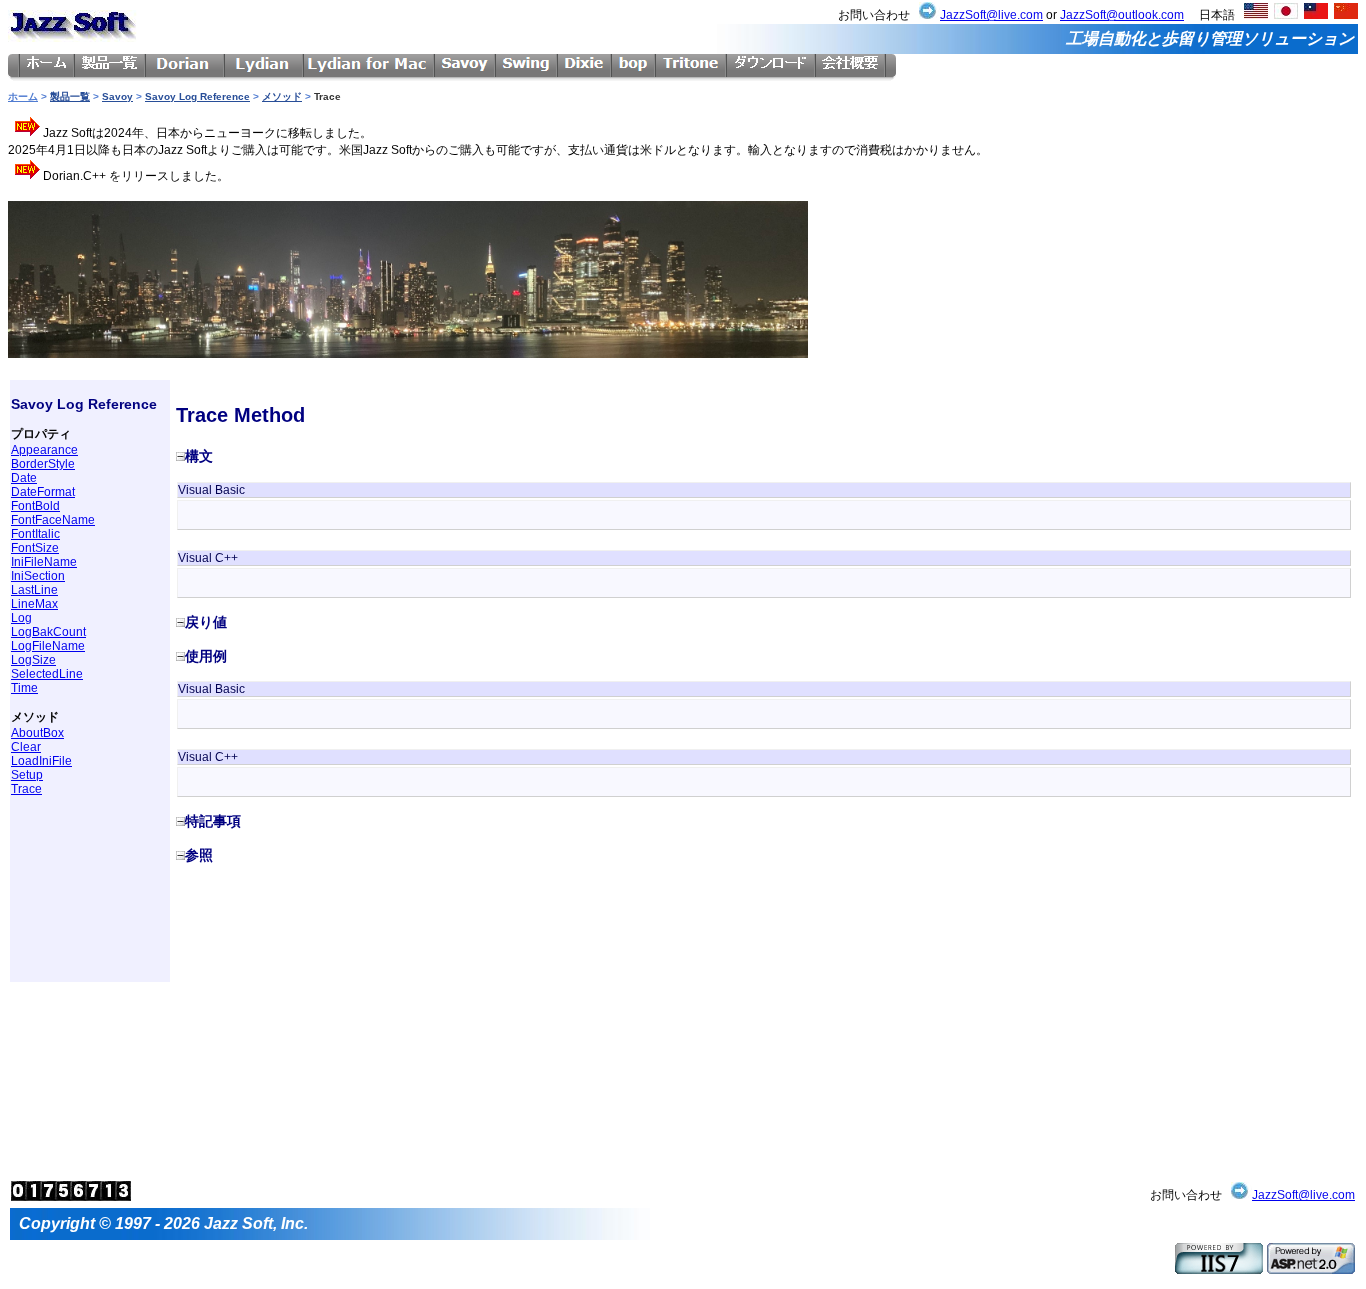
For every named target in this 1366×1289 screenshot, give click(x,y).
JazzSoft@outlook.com (1122, 15)
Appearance (44, 450)
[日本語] (1286, 15)
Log (21, 618)
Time (24, 688)
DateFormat (43, 492)
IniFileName (44, 562)
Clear (26, 747)
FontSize (35, 548)
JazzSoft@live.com (991, 15)
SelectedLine (47, 674)
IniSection (38, 576)
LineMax (34, 604)
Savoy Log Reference (197, 96)
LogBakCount (48, 632)
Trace (26, 789)
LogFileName (48, 646)
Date (24, 478)
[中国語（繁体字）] (1316, 15)
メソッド (282, 96)
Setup (27, 775)
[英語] (1256, 15)
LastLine (34, 590)
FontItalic (35, 534)
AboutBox (37, 733)
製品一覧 (70, 96)
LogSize (33, 660)
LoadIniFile (41, 761)
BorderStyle (43, 464)
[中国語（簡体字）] (1346, 15)
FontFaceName (53, 520)
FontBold (35, 506)
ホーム (23, 96)
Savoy (117, 96)
